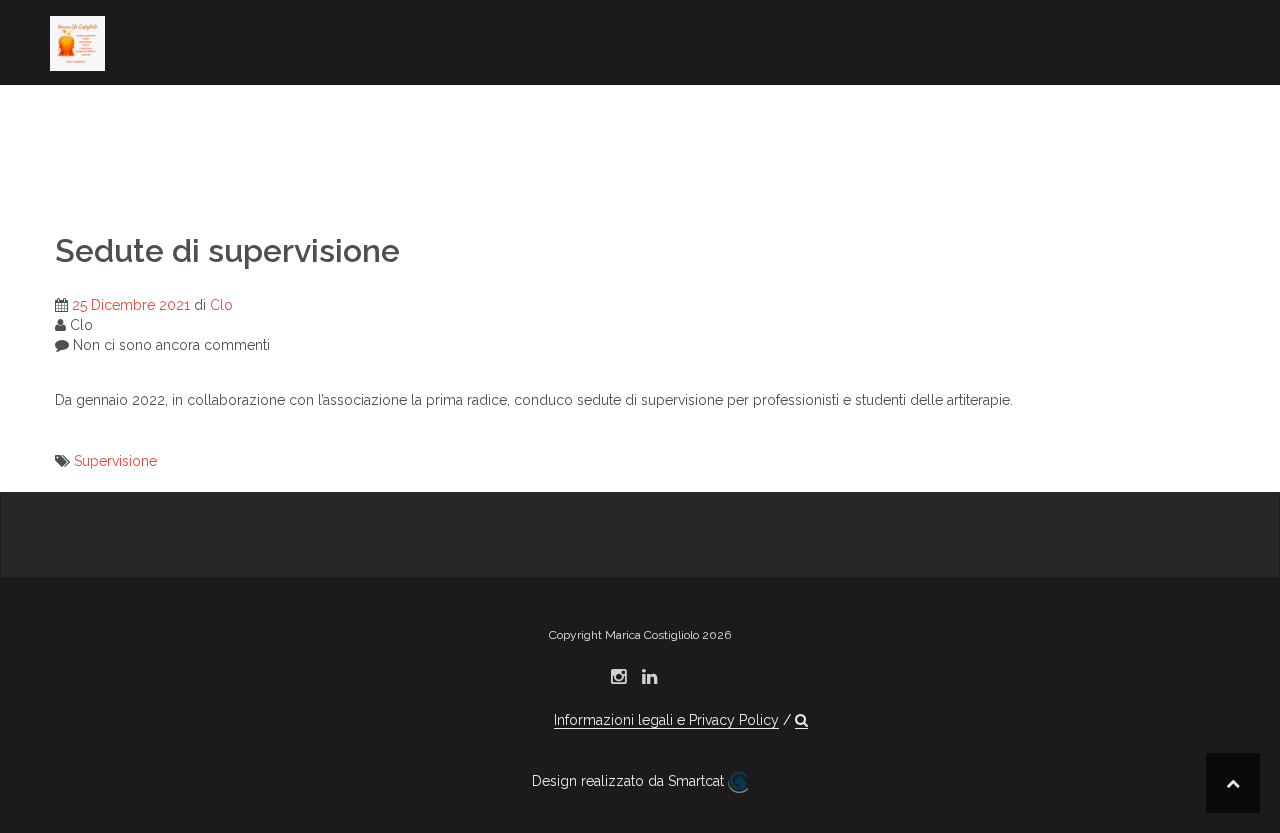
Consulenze (954, 142)
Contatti (208, 169)
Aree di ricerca (191, 115)
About (76, 115)
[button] (277, 172)
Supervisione (115, 461)
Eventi (1057, 142)
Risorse (82, 169)
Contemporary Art (436, 115)
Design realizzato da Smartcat (630, 781)
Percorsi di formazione (1003, 115)
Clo (221, 305)
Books (307, 115)
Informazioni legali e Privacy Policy (666, 720)
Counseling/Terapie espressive (709, 115)
